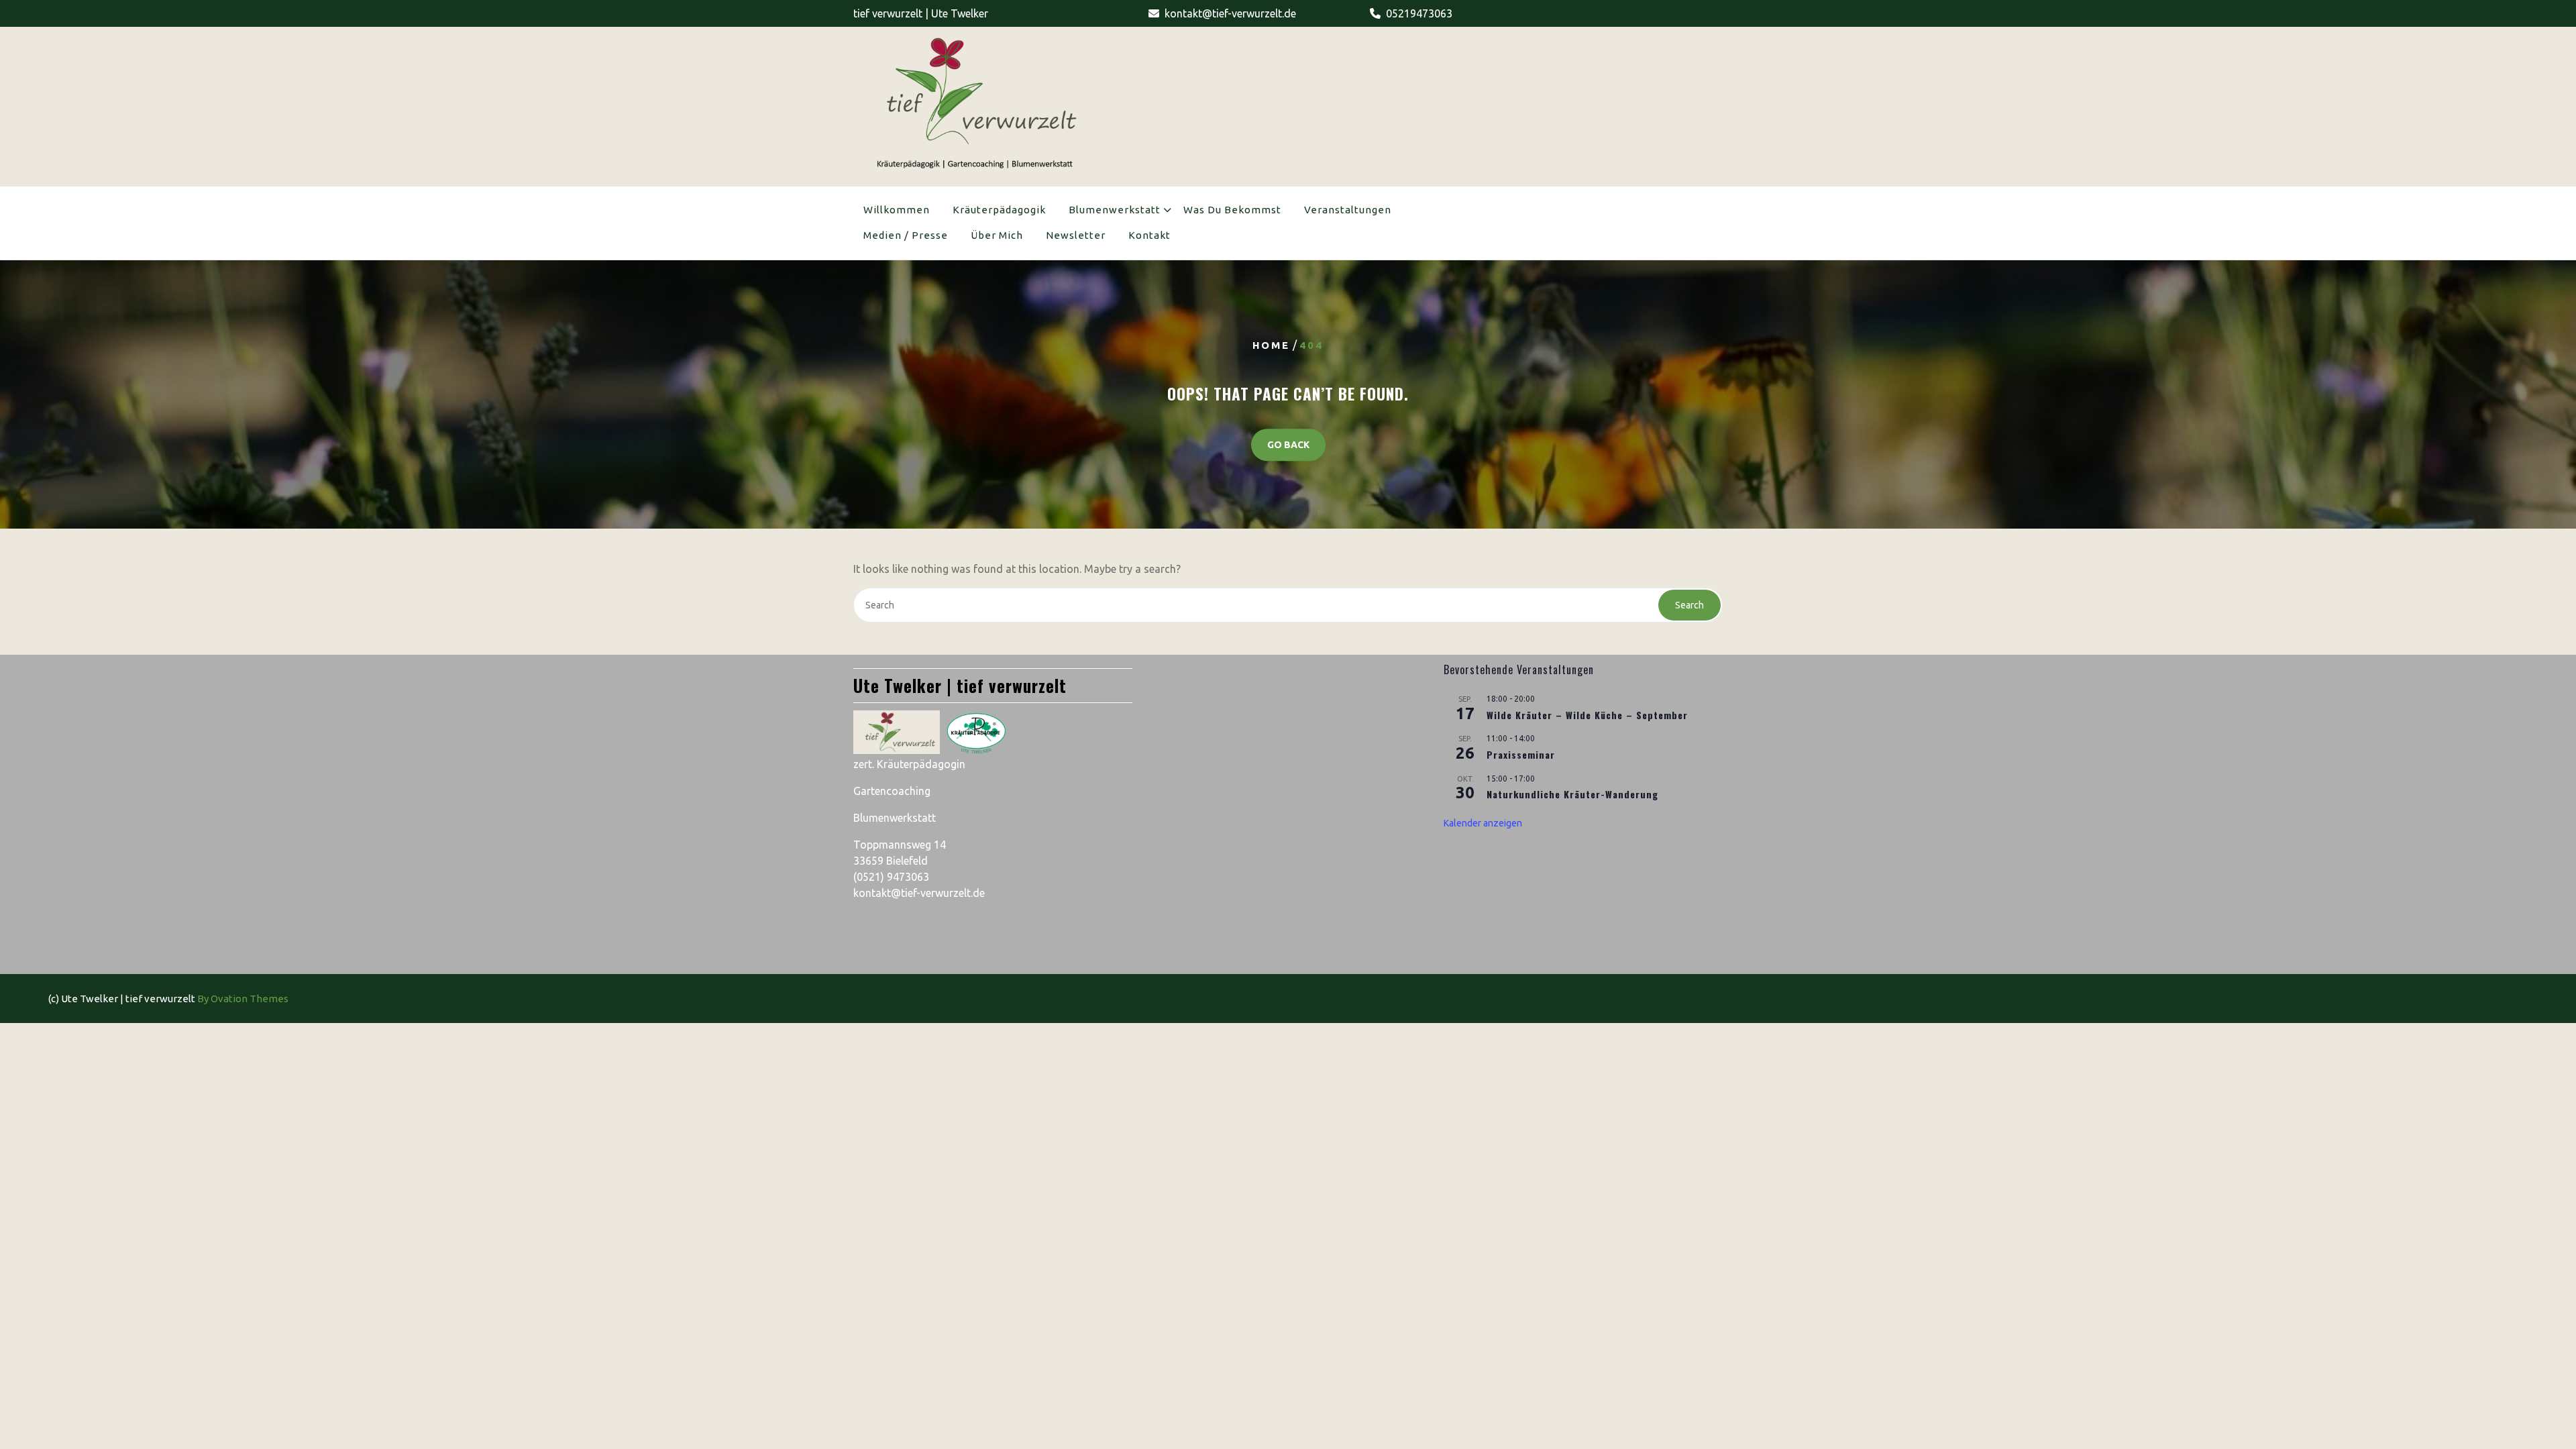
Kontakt (1149, 235)
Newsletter (1076, 235)
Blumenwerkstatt (1115, 210)
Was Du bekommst (1232, 210)
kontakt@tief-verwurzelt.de (1230, 13)
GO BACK (1288, 445)
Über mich (997, 235)
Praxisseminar (1521, 754)
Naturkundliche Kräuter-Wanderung (1572, 794)
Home (1271, 345)
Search (1689, 605)
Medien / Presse (906, 235)
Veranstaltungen (1348, 210)
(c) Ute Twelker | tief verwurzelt (168, 999)
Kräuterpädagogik (999, 210)
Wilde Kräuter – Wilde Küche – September (1587, 715)
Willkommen (897, 210)
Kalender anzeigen (1483, 823)
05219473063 (1419, 13)
